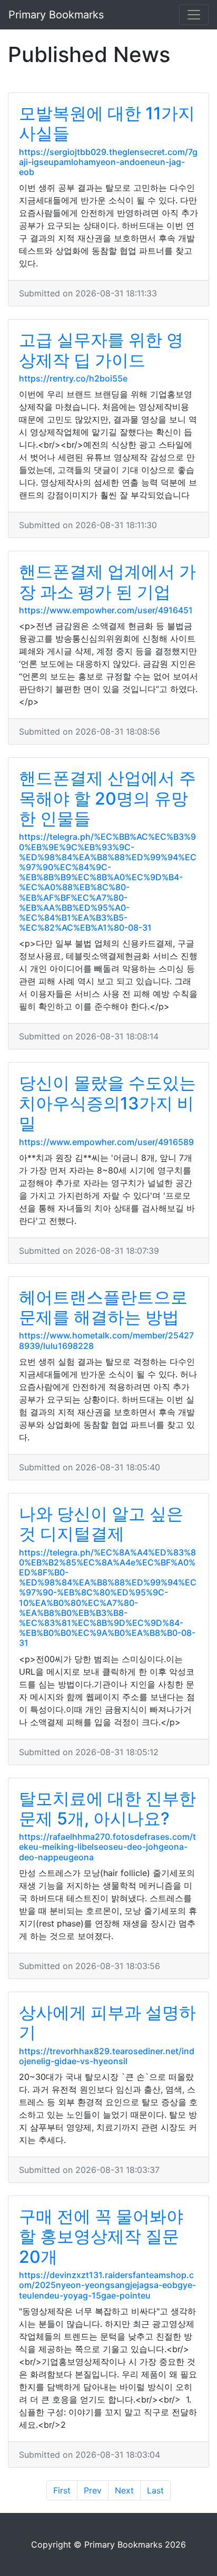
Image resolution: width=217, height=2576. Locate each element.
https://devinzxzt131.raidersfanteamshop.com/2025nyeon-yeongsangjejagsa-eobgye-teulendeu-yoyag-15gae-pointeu (107, 2285)
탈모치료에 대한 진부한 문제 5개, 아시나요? (107, 1809)
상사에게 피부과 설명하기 (107, 2022)
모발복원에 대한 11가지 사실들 (107, 123)
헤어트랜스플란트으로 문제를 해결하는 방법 (103, 1307)
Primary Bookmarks (56, 15)
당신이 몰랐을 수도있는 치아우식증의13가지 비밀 (107, 1103)
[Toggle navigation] (194, 15)
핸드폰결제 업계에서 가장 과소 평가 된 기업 (107, 581)
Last (155, 2490)
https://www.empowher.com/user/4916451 (106, 610)
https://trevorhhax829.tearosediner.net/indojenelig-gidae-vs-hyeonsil (107, 2056)
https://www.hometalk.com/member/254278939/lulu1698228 (106, 1340)
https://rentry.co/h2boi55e (73, 378)
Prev (93, 2490)
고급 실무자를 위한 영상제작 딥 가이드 (101, 350)
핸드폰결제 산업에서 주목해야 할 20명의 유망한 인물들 (107, 798)
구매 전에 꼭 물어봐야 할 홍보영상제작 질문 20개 (101, 2237)
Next (124, 2490)
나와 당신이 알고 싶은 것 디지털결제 (101, 1524)
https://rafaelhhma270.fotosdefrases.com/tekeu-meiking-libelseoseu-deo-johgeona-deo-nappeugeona (107, 1847)
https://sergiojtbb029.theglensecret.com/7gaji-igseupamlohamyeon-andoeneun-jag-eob (108, 162)
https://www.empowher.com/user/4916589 (106, 1142)
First (62, 2490)
